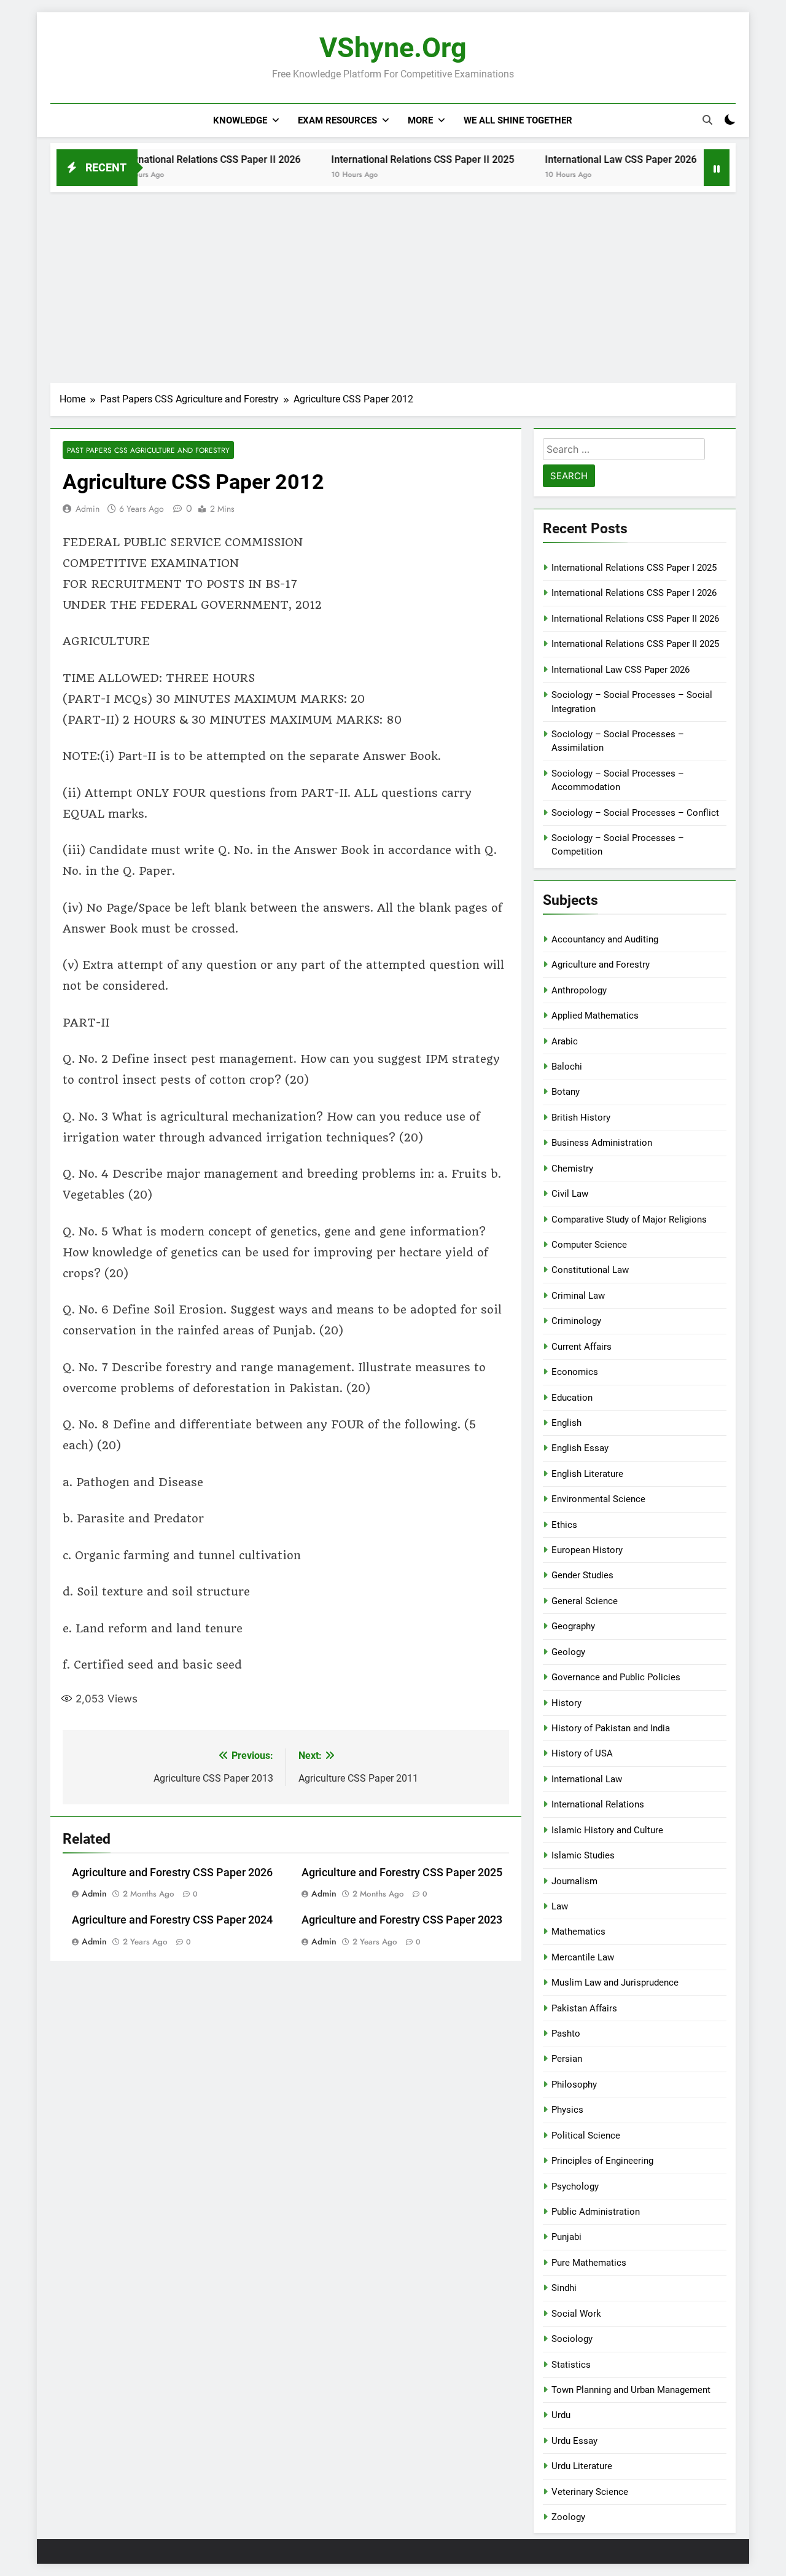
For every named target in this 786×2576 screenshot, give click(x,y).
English (566, 1423)
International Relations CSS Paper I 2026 (634, 593)
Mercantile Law (583, 1957)
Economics (575, 1372)
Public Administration (596, 2212)
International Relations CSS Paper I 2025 (634, 568)
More (420, 120)
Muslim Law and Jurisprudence (615, 1983)
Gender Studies (582, 1575)
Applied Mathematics (595, 1016)
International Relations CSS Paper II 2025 (379, 159)
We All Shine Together (518, 120)
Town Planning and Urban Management (631, 2390)
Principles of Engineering (602, 2161)
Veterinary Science (590, 2492)
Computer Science (589, 1245)
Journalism (574, 1881)
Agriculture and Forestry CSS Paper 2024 (172, 1920)
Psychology (575, 2186)
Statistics (571, 2365)
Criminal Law (578, 1296)
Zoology (568, 2517)
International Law (587, 1779)
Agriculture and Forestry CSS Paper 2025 (402, 1873)
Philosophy (574, 2085)
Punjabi (566, 2237)
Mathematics (578, 1932)
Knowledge (240, 120)
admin (88, 509)
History (566, 1703)
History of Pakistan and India (611, 1728)
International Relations (598, 1804)
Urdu (561, 2415)
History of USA (582, 1753)
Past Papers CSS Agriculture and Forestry (148, 450)
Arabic (565, 1041)
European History (587, 1550)
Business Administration (602, 1143)
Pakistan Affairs (584, 2008)
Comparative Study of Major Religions (629, 1219)
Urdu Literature (582, 2466)
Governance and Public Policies (616, 1677)
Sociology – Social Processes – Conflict (635, 813)
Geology (568, 1652)
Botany (566, 1092)
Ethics (564, 1525)
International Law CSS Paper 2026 (577, 159)
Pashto (566, 2034)
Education (572, 1398)
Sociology (572, 2339)
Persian (567, 2059)
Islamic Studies (583, 1855)
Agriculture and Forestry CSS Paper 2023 (402, 1920)
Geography (573, 1626)
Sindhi (564, 2288)
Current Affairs (582, 1347)
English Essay (580, 1448)
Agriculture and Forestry (601, 965)
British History (581, 1118)
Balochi (567, 1067)
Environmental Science (598, 1499)
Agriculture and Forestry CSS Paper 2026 (172, 1873)
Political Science (586, 2136)
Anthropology (579, 990)
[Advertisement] (393, 284)
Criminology (576, 1321)
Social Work (576, 2314)
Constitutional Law (590, 1270)
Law (560, 1906)
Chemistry (572, 1169)
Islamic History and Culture (607, 1830)
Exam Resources (337, 120)
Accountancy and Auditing (605, 939)
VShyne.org (393, 48)
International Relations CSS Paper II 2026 (165, 159)
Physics (567, 2110)
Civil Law (570, 1194)
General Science (585, 1601)
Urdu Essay (574, 2441)
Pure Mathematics (589, 2263)
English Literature (587, 1474)
